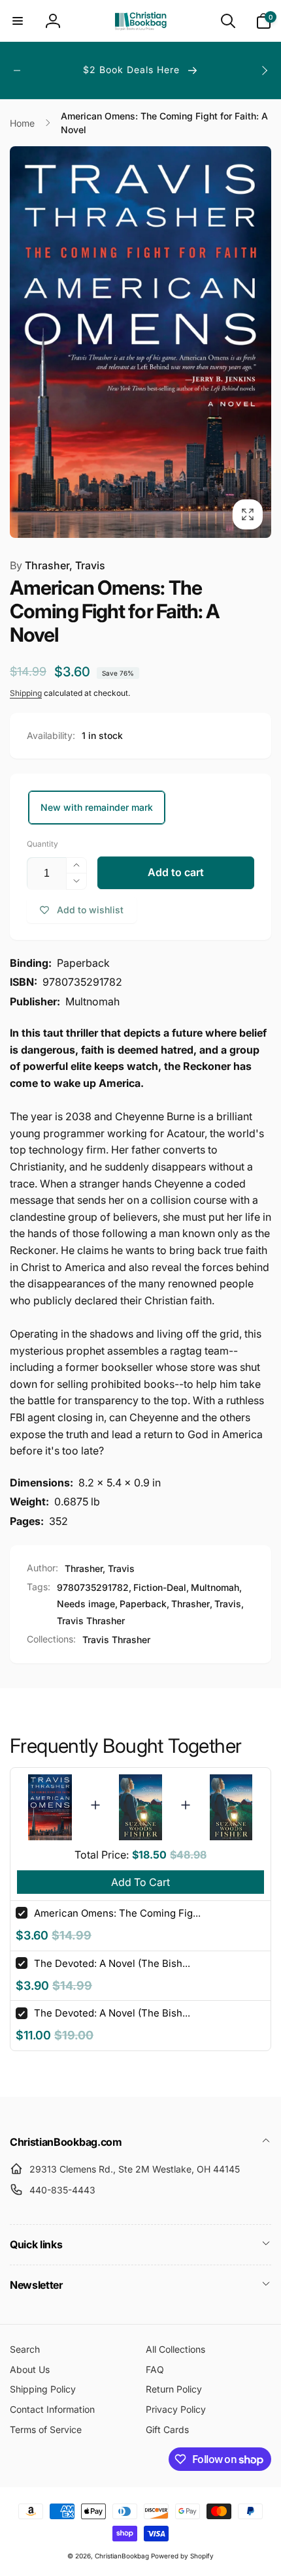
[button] (18, 21)
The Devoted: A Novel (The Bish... (112, 1963)
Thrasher (190, 1604)
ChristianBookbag (122, 2556)
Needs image (86, 1604)
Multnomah (215, 1587)
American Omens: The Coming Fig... (117, 1913)
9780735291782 (93, 1587)
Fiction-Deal (160, 1587)
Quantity (42, 844)
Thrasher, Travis (58, 565)
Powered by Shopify (182, 2556)
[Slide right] (264, 71)
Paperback (143, 1604)
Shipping (26, 693)
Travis (228, 1604)
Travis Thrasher (91, 1621)
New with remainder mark (97, 807)
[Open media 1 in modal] (140, 342)
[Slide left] (17, 71)
